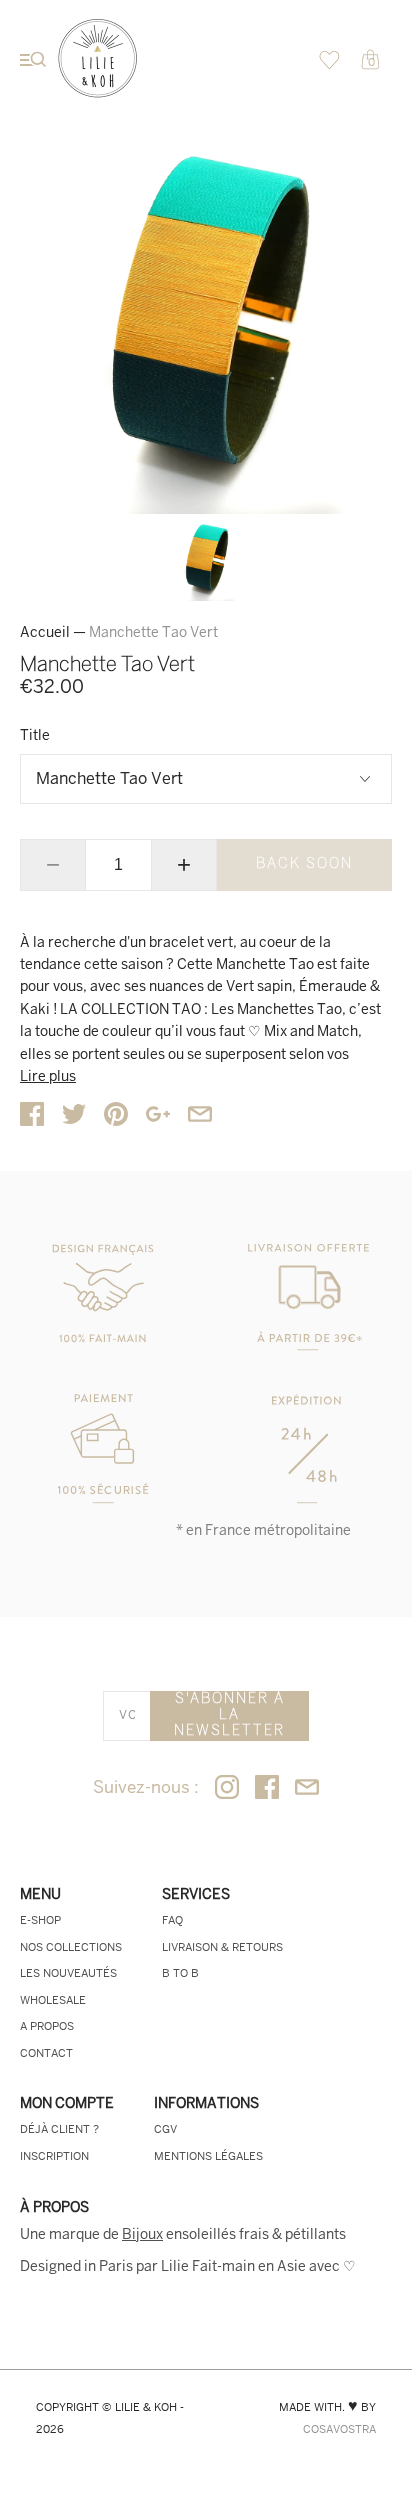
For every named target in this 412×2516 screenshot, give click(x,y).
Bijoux (142, 2234)
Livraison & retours (222, 1947)
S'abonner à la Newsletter (229, 1715)
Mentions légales (208, 2156)
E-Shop (40, 1920)
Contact (46, 2053)
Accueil (45, 632)
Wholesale (53, 2000)
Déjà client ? (59, 2129)
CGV (165, 2129)
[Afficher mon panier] (329, 65)
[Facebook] (267, 1788)
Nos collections (71, 1947)
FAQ (172, 1920)
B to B (180, 1973)
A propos (47, 2026)
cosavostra (339, 2429)
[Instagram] (227, 1788)
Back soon (304, 864)
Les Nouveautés (68, 1973)
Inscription (54, 2156)
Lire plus (48, 1076)
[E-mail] (307, 1788)
